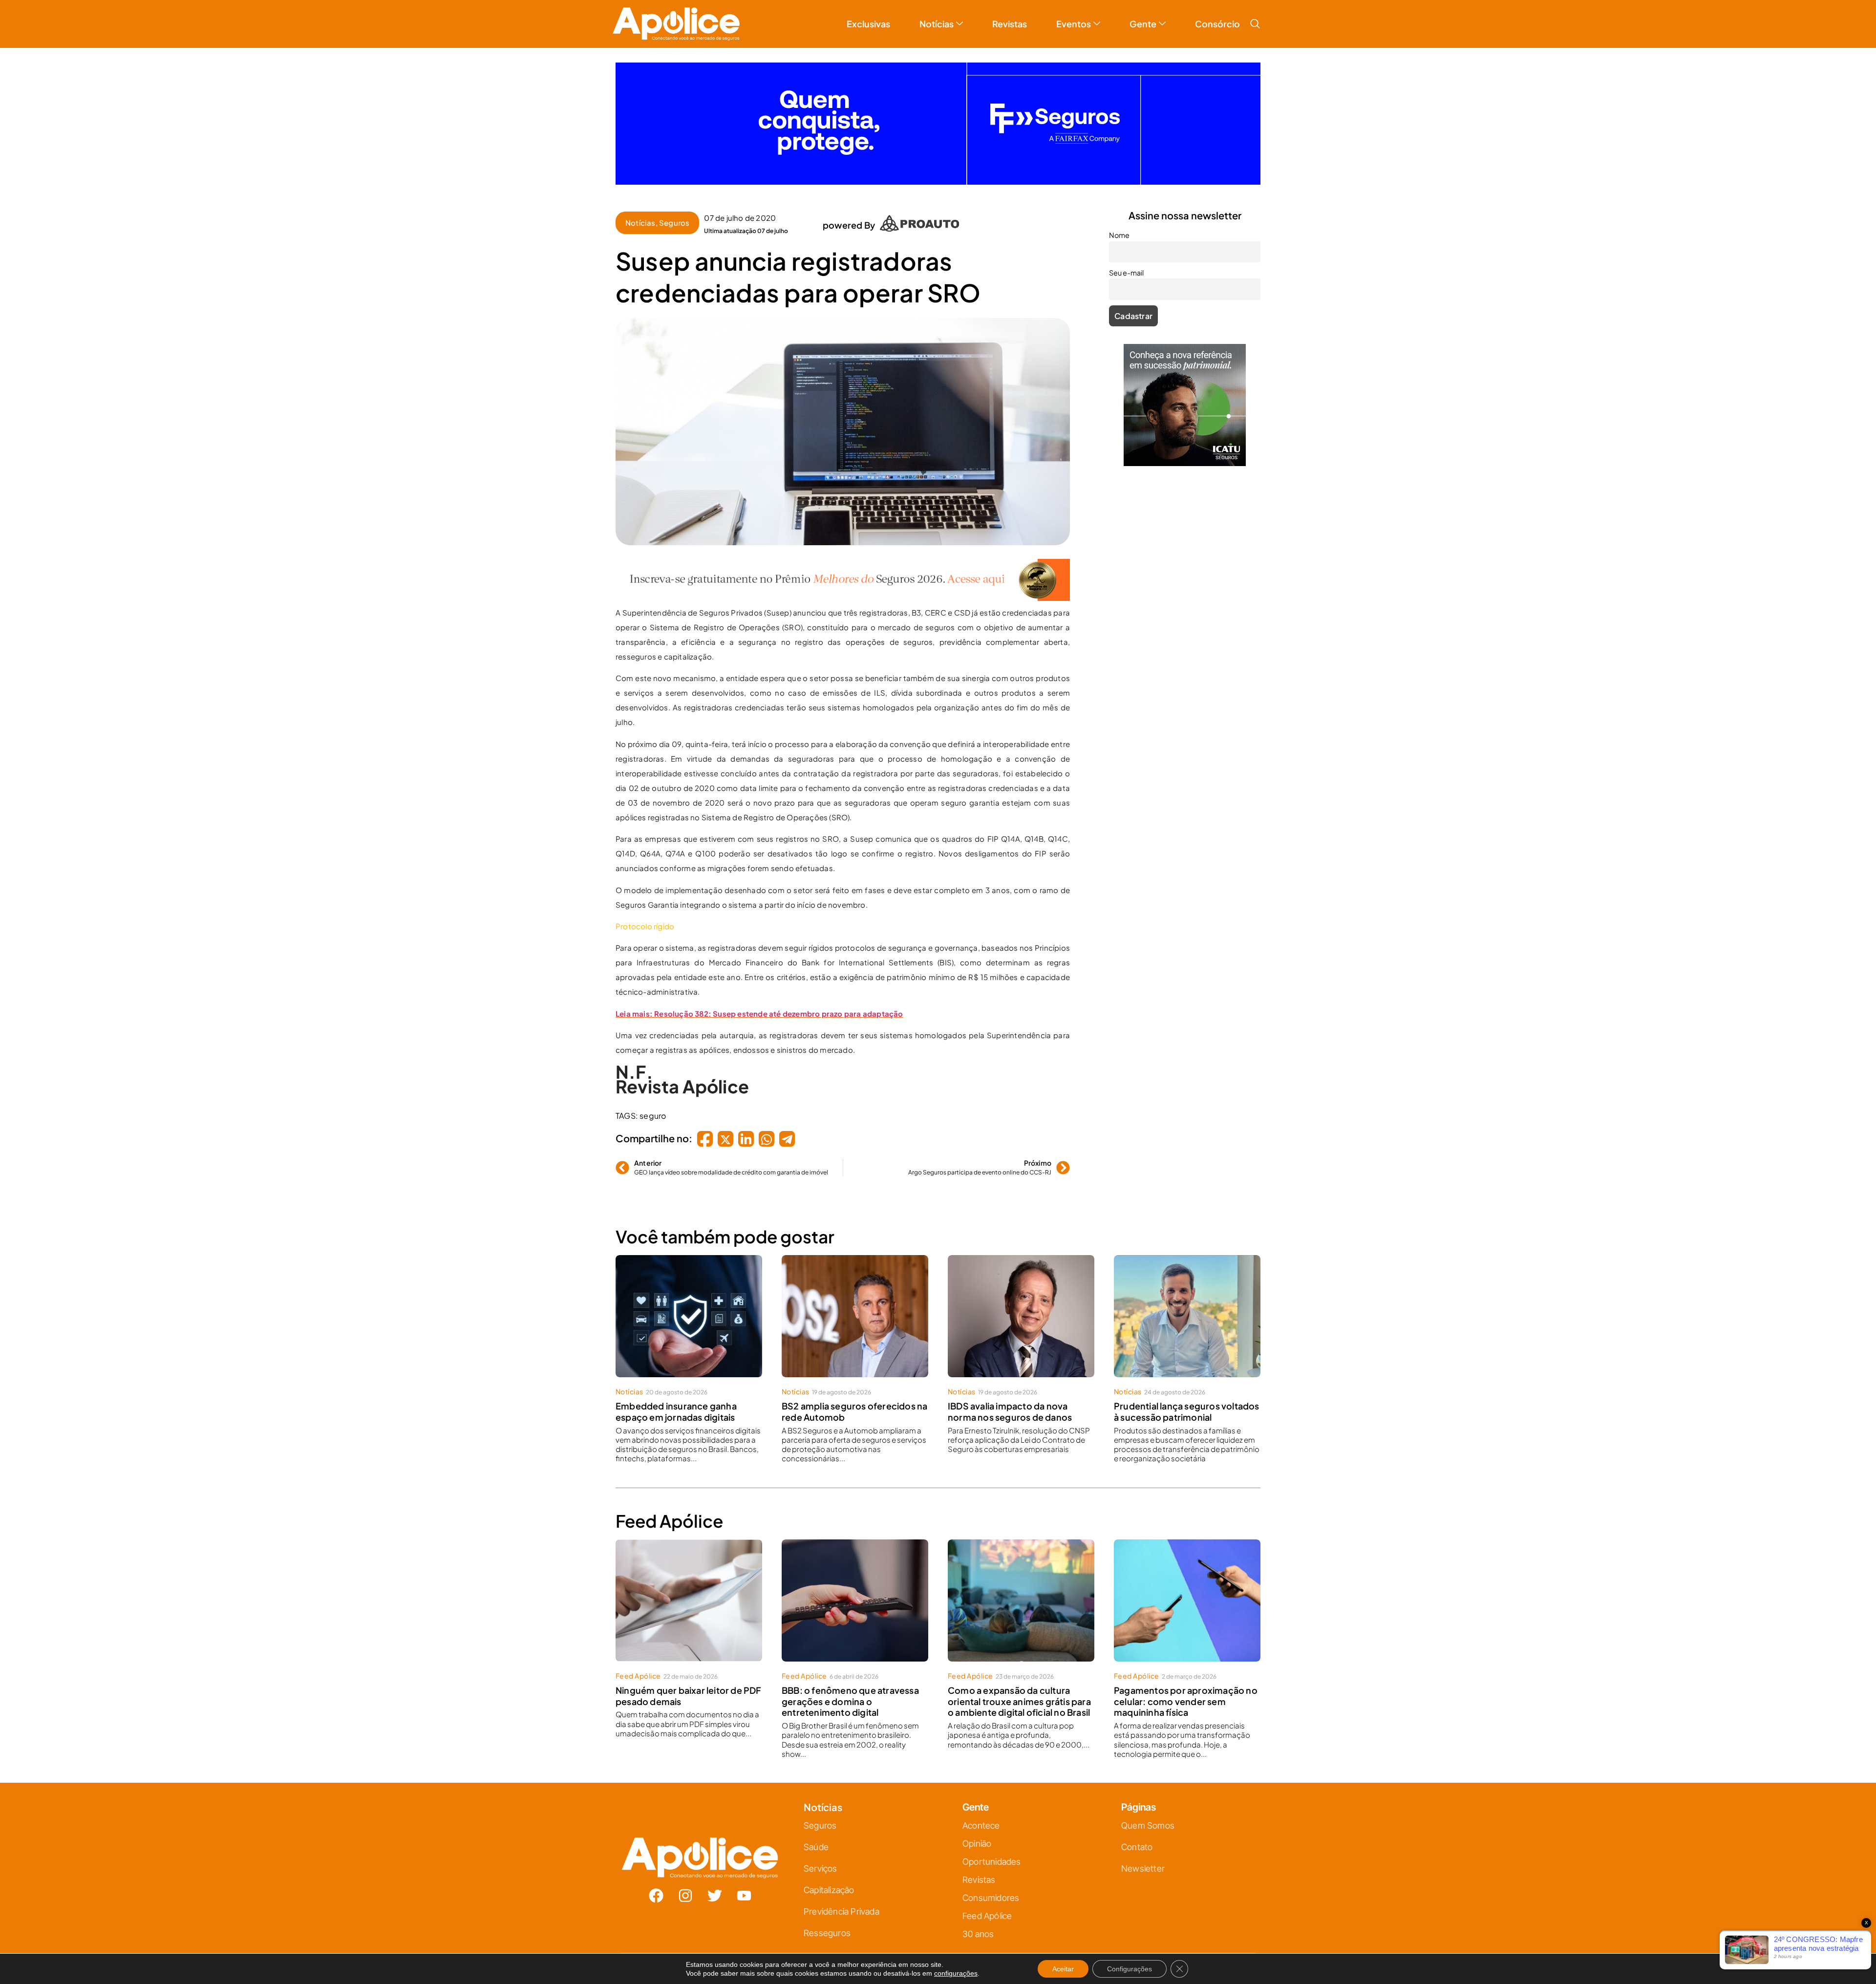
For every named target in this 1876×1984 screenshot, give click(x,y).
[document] (938, 992)
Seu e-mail (843, 1006)
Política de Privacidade (952, 1089)
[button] (1047, 884)
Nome (836, 963)
